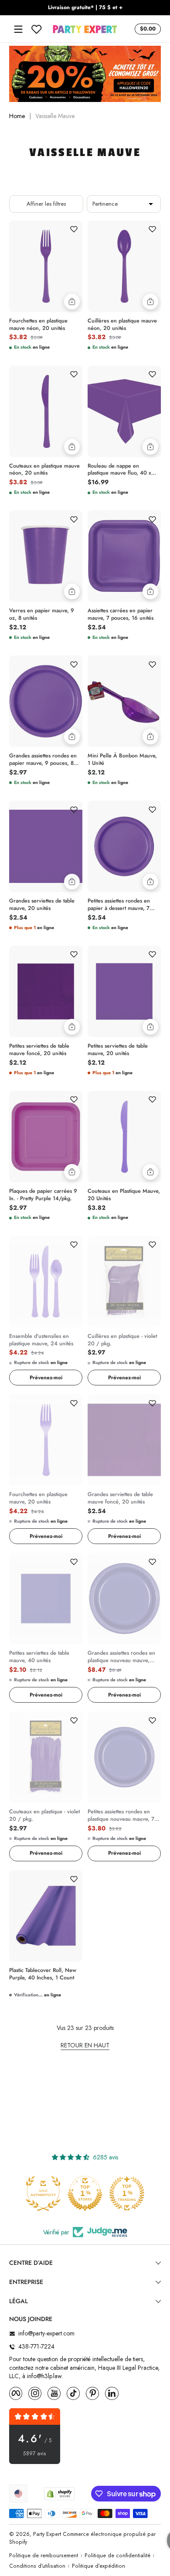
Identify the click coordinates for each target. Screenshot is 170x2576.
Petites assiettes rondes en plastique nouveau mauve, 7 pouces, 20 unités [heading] (121, 1816)
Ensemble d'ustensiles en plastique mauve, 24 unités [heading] (41, 1340)
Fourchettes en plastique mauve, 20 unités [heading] (38, 1498)
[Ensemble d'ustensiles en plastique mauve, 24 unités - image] (46, 1282)
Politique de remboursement (44, 2556)
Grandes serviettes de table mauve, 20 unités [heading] (42, 905)
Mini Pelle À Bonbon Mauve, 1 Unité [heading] (122, 760)
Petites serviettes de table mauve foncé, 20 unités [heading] (39, 1050)
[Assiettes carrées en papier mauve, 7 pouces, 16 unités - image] (124, 556)
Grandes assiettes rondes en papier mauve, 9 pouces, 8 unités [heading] (43, 760)
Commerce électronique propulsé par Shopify (82, 2538)
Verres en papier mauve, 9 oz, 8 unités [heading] (42, 614)
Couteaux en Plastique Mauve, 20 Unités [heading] (124, 1195)
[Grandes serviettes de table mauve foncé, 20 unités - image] (124, 1440)
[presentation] (46, 323)
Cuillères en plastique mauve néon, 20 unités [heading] (122, 325)
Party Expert (47, 2534)
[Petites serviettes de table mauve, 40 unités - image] (46, 1599)
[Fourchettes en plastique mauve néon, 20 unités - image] (46, 266)
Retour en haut (85, 2045)
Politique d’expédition (99, 2566)
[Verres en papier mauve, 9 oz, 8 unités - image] (46, 556)
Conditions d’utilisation (37, 2566)
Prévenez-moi (46, 1378)
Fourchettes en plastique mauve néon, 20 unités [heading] (38, 325)
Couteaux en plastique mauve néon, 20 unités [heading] (44, 470)
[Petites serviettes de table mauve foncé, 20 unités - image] (46, 991)
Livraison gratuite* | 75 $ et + (85, 8)
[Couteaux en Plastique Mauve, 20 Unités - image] (124, 1137)
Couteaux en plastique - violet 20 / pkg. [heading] (44, 1816)
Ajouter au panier (72, 302)
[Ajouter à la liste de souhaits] (74, 229)
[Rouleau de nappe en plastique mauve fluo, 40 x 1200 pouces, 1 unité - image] (124, 411)
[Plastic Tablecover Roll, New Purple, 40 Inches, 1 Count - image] (46, 1916)
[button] (146, 29)
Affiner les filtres (46, 204)
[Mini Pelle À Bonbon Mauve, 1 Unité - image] (124, 701)
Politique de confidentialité (117, 2556)
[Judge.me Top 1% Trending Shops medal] (127, 2193)
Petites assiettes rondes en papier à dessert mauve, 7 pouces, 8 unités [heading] (119, 905)
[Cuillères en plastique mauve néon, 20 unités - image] (124, 266)
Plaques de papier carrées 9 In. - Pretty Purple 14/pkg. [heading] (43, 1195)
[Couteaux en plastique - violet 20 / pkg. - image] (46, 1757)
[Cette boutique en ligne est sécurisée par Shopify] (59, 2494)
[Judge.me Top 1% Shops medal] (85, 2193)
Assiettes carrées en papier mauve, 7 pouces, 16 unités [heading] (121, 614)
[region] (85, 8)
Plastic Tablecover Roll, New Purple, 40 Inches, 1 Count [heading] (43, 1974)
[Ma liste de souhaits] (37, 29)
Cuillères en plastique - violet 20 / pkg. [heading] (122, 1340)
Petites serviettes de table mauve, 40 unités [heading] (39, 1657)
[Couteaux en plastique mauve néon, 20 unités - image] (46, 411)
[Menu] (18, 29)
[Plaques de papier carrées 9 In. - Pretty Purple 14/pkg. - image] (46, 1137)
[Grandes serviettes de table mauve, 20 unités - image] (46, 846)
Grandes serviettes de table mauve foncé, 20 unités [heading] (120, 1498)
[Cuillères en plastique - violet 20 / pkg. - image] (124, 1282)
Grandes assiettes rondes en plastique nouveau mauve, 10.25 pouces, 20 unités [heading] (121, 1657)
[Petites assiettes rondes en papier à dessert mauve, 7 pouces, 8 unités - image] (124, 846)
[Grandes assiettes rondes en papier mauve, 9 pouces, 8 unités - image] (46, 701)
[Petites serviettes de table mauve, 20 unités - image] (124, 991)
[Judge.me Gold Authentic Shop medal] (43, 2193)
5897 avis (35, 2454)
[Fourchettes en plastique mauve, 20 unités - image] (46, 1440)
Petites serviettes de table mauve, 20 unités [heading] (118, 1050)
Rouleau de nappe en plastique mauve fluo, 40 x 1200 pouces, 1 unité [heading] (119, 470)
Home (17, 116)
